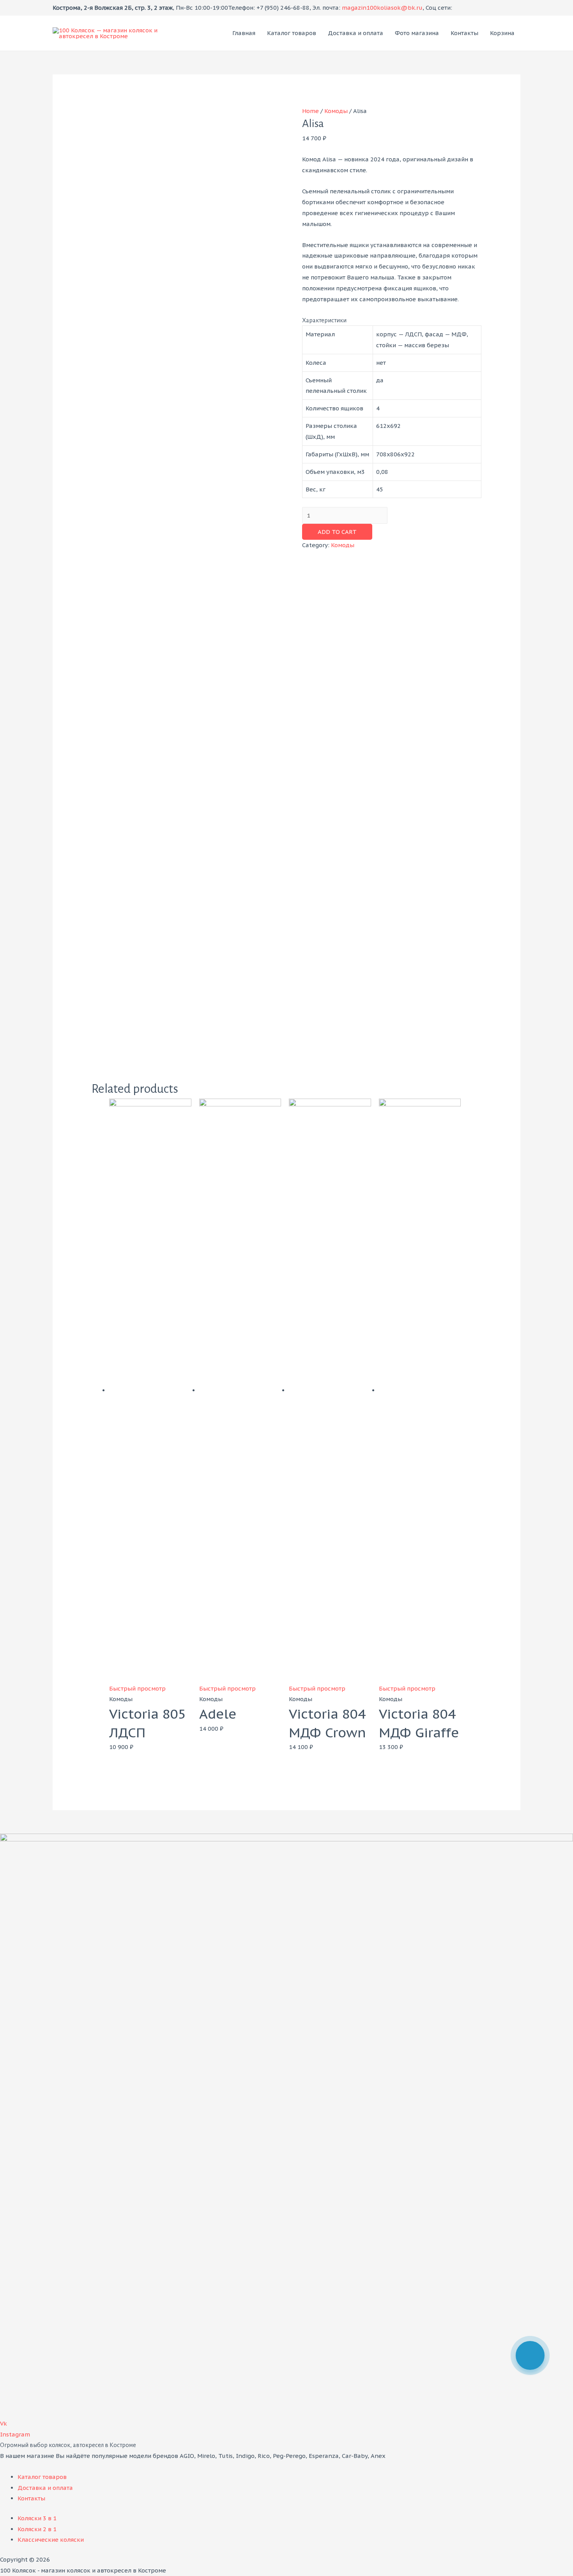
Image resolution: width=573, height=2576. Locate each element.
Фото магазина (417, 33)
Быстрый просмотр (137, 1688)
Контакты (464, 33)
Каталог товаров (292, 33)
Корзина (502, 33)
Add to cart (337, 532)
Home (310, 111)
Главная (244, 33)
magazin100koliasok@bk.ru (382, 8)
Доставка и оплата (355, 33)
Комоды (336, 111)
